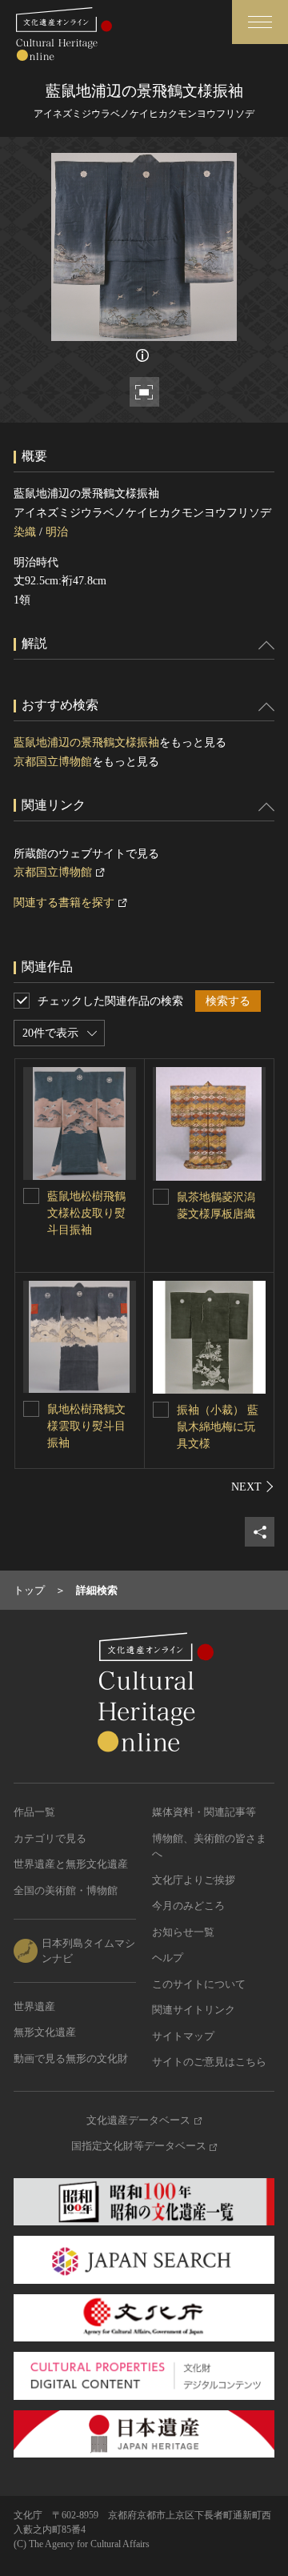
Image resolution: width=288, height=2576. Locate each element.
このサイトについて (199, 1984)
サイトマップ (183, 2036)
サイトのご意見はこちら (209, 2062)
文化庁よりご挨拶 (194, 1880)
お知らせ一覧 (183, 1932)
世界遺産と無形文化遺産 (71, 1864)
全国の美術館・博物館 (66, 1890)
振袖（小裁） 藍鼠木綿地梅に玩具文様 (218, 1427)
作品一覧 (34, 1812)
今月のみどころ (188, 1906)
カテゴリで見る (50, 1838)
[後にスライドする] (253, 1487)
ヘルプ (168, 1958)
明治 (57, 532)
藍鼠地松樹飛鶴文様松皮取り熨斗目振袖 (86, 1213)
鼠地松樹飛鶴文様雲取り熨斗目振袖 (86, 1426)
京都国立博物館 (53, 762)
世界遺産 (34, 2006)
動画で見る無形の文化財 (71, 2058)
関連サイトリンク (194, 2010)
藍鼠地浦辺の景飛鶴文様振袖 (86, 742)
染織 (25, 532)
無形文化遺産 (45, 2032)
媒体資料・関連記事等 (204, 1812)
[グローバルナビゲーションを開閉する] (260, 22)
